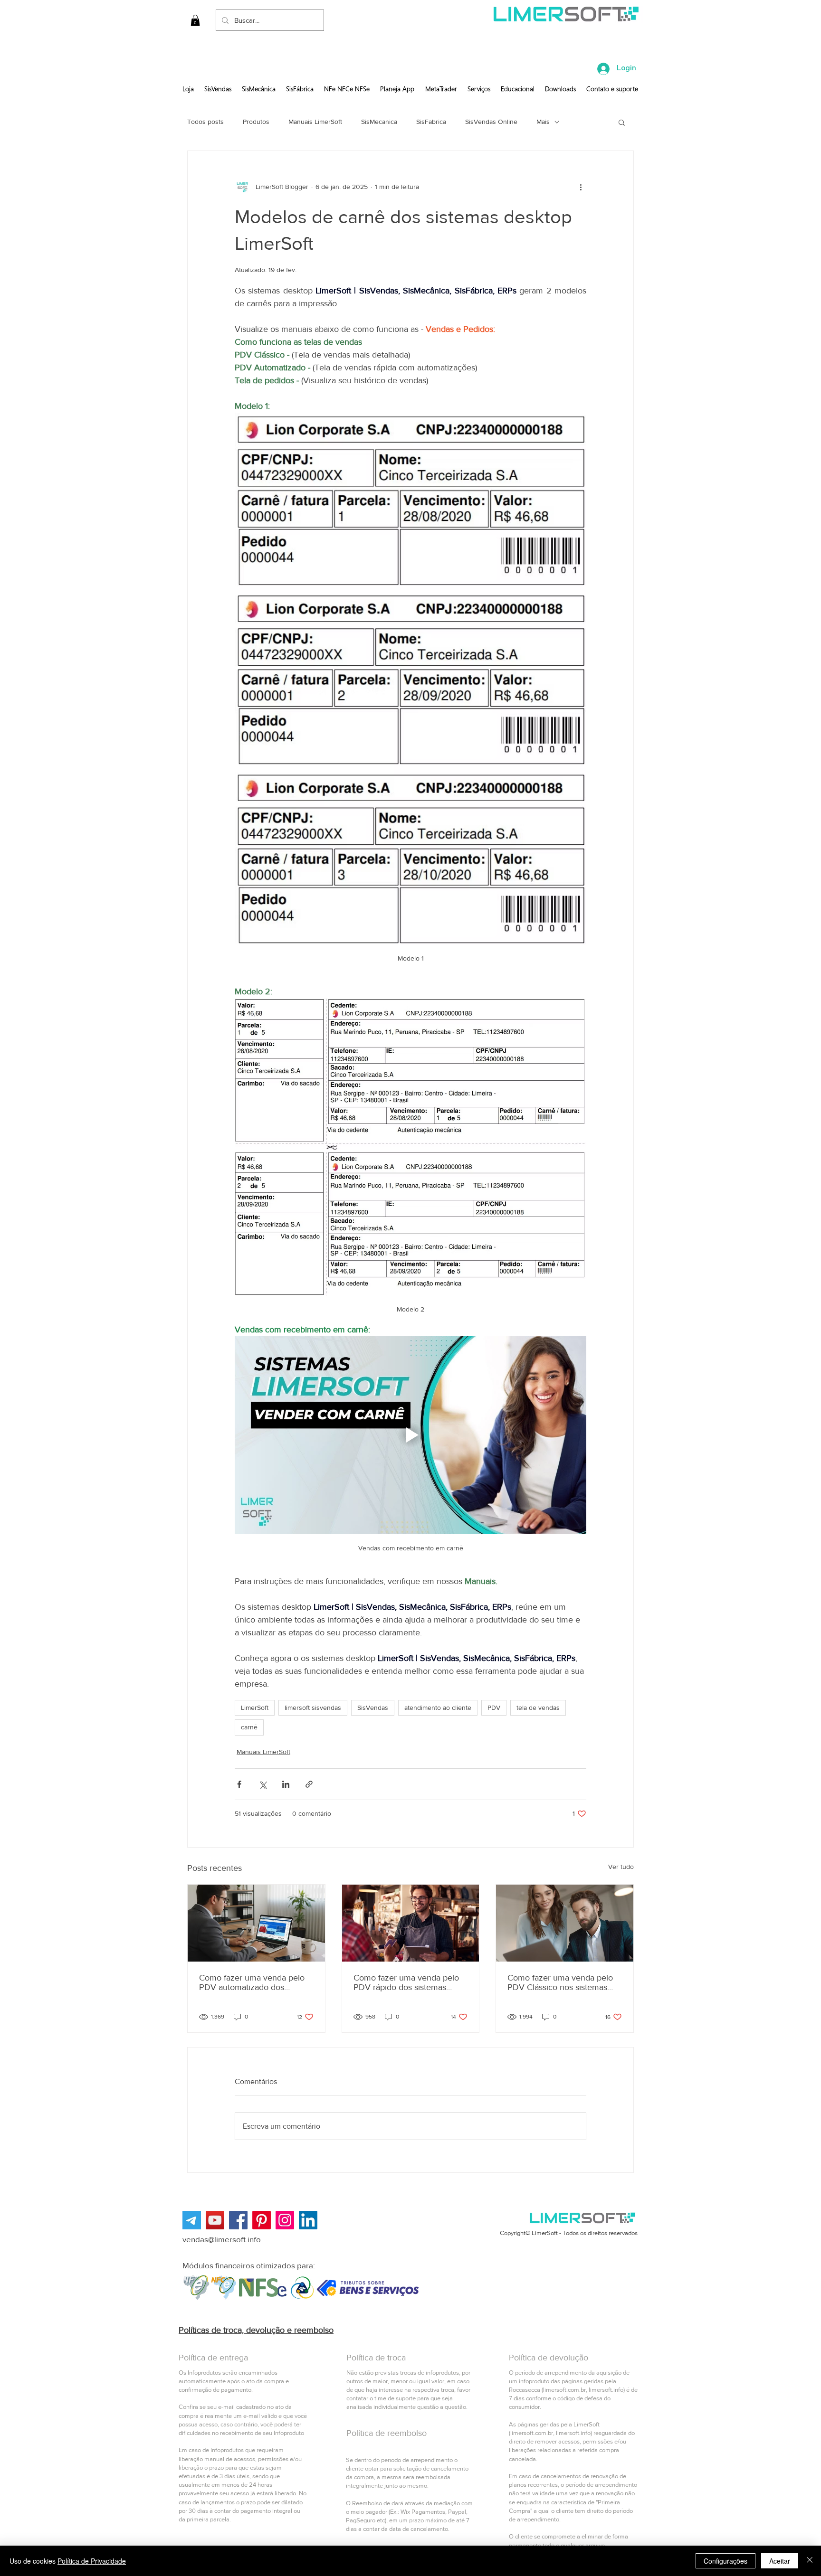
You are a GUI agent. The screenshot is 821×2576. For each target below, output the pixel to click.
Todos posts (205, 122)
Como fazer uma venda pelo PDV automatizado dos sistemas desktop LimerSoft (252, 1982)
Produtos (256, 122)
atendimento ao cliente (438, 1708)
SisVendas (373, 1708)
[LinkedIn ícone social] (308, 2220)
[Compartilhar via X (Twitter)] (263, 1784)
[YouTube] (215, 2220)
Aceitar (780, 2561)
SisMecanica (379, 122)
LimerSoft (255, 1708)
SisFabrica (431, 122)
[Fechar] (810, 2561)
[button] (195, 20)
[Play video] (410, 1435)
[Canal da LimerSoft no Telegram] (192, 2220)
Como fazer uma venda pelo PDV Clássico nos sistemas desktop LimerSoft (560, 1982)
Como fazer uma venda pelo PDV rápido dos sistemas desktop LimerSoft (406, 1982)
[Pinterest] (262, 2220)
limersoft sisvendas (313, 1708)
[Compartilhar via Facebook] (239, 1784)
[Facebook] (238, 2220)
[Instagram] (285, 2220)
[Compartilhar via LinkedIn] (286, 1784)
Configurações (726, 2561)
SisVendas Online (491, 122)
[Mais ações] (581, 187)
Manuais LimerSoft (315, 122)
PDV (494, 1708)
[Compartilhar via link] (309, 1784)
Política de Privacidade (92, 2561)
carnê (249, 1727)
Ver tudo (621, 1867)
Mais (543, 122)
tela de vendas (538, 1708)
